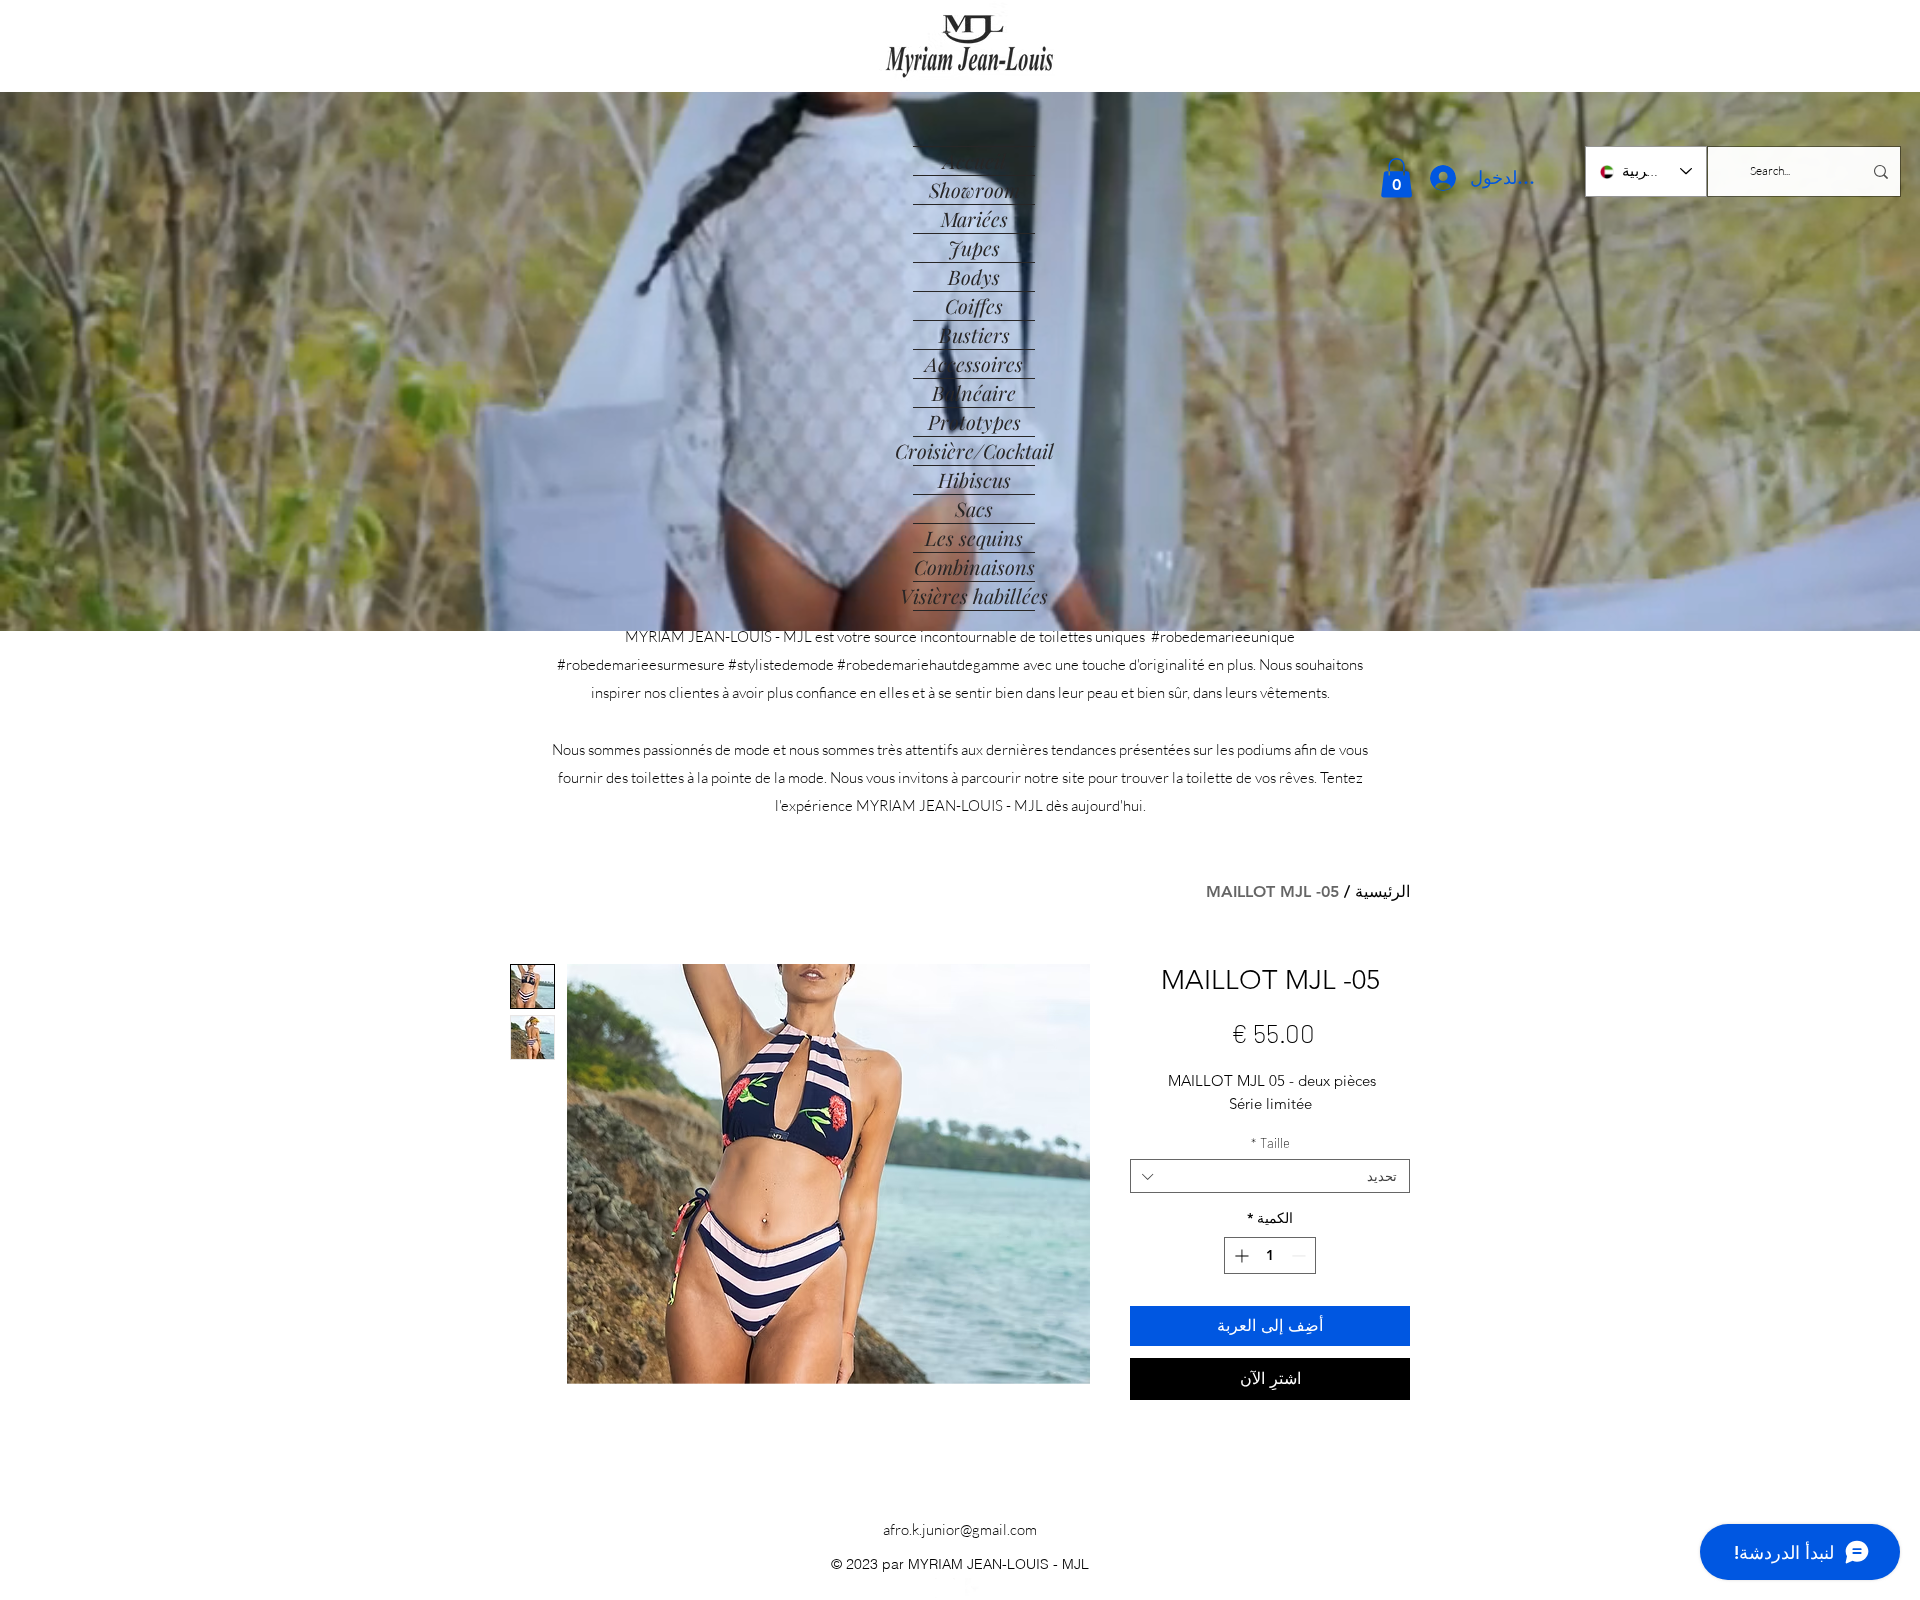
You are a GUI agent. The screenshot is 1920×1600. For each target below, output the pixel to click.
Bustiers (974, 334)
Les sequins (974, 537)
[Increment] (1239, 1255)
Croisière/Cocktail (974, 450)
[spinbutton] (1270, 1255)
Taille (1270, 1143)
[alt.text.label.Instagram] (945, 1588)
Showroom (974, 189)
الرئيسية (1382, 891)
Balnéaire (974, 392)
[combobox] (1270, 1176)
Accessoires (974, 363)
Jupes (974, 247)
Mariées (974, 218)
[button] (1396, 177)
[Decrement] (1300, 1255)
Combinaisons (974, 566)
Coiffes (974, 305)
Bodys (974, 276)
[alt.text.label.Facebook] (975, 1588)
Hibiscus (974, 479)
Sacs (974, 508)
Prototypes (974, 421)
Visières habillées (974, 595)
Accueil (974, 160)
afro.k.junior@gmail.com (960, 1529)
